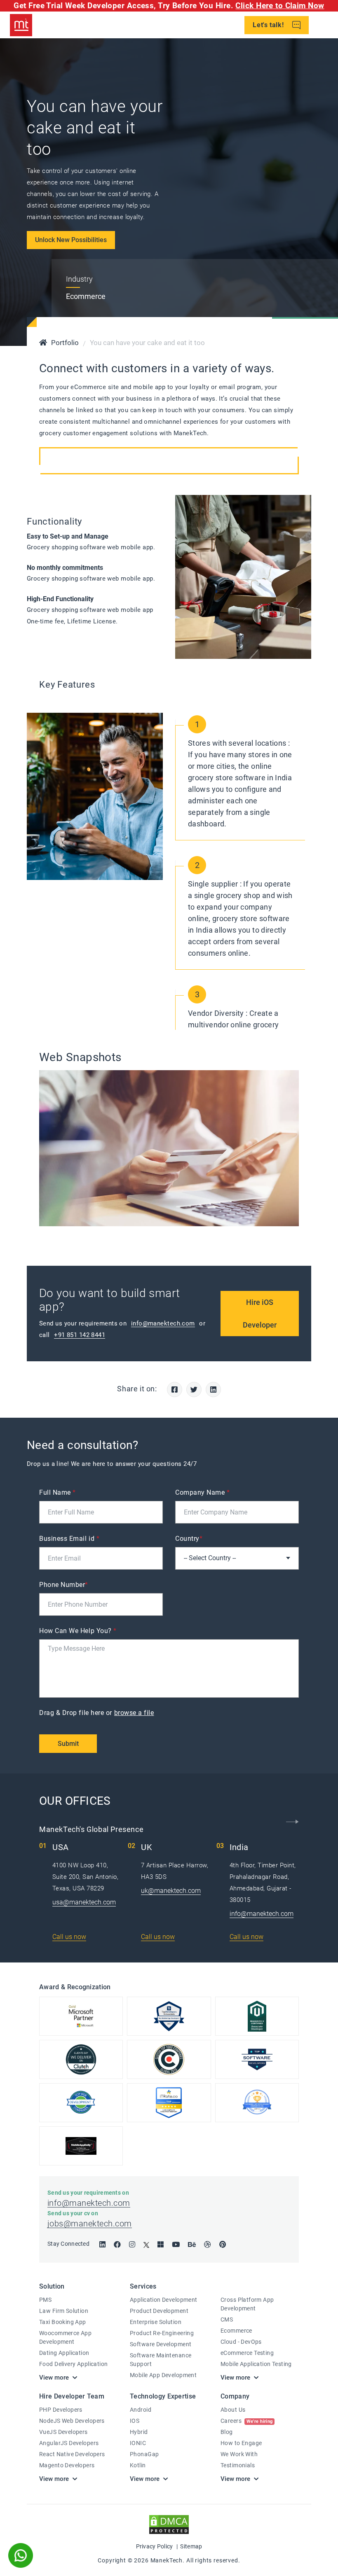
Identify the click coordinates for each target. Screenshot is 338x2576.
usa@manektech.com (84, 1902)
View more (54, 2378)
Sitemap (191, 2546)
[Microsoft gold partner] (81, 2016)
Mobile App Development (163, 2375)
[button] (292, 1822)
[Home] (43, 343)
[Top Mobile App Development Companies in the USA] (81, 2146)
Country (189, 1539)
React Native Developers (72, 2454)
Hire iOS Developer (260, 1314)
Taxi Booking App (63, 2322)
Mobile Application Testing (256, 2364)
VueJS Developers (63, 2432)
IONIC (138, 2443)
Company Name (203, 1492)
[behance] (192, 2245)
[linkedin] (102, 2245)
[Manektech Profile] (257, 2103)
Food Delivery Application (74, 2364)
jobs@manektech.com (90, 2224)
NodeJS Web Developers (72, 2421)
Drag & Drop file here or (97, 1713)
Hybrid (139, 2432)
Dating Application (64, 2353)
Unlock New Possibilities (71, 240)
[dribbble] (208, 2245)
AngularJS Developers (69, 2443)
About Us (233, 2410)
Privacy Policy (155, 2546)
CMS (227, 2319)
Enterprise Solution (156, 2322)
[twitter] (146, 2245)
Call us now (69, 1937)
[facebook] (117, 2245)
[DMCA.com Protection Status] (169, 2524)
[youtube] (176, 2245)
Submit (68, 1744)
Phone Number (64, 1585)
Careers (247, 2421)
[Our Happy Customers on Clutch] (81, 2059)
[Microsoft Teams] (161, 2245)
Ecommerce (236, 2331)
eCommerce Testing (247, 2353)
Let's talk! (269, 25)
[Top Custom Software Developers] (169, 2016)
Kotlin (138, 2465)
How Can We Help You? (78, 1631)
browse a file (134, 1713)
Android (141, 2410)
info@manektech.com (163, 1323)
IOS (135, 2421)
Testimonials (238, 2465)
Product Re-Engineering (162, 2333)
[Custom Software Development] (169, 2103)
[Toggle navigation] (325, 25)
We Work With (239, 2454)
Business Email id (69, 1539)
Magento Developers (67, 2465)
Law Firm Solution (64, 2311)
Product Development (159, 2311)
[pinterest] (223, 2245)
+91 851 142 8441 (80, 1335)
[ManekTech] (21, 25)
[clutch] (169, 2059)
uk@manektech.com (171, 1891)
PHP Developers (61, 2410)
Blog (227, 2432)
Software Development (161, 2344)
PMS (45, 2300)
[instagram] (132, 2245)
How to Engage (241, 2443)
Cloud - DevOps (241, 2342)
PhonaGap (144, 2454)
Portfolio (65, 343)
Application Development (164, 2300)
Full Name (58, 1492)
